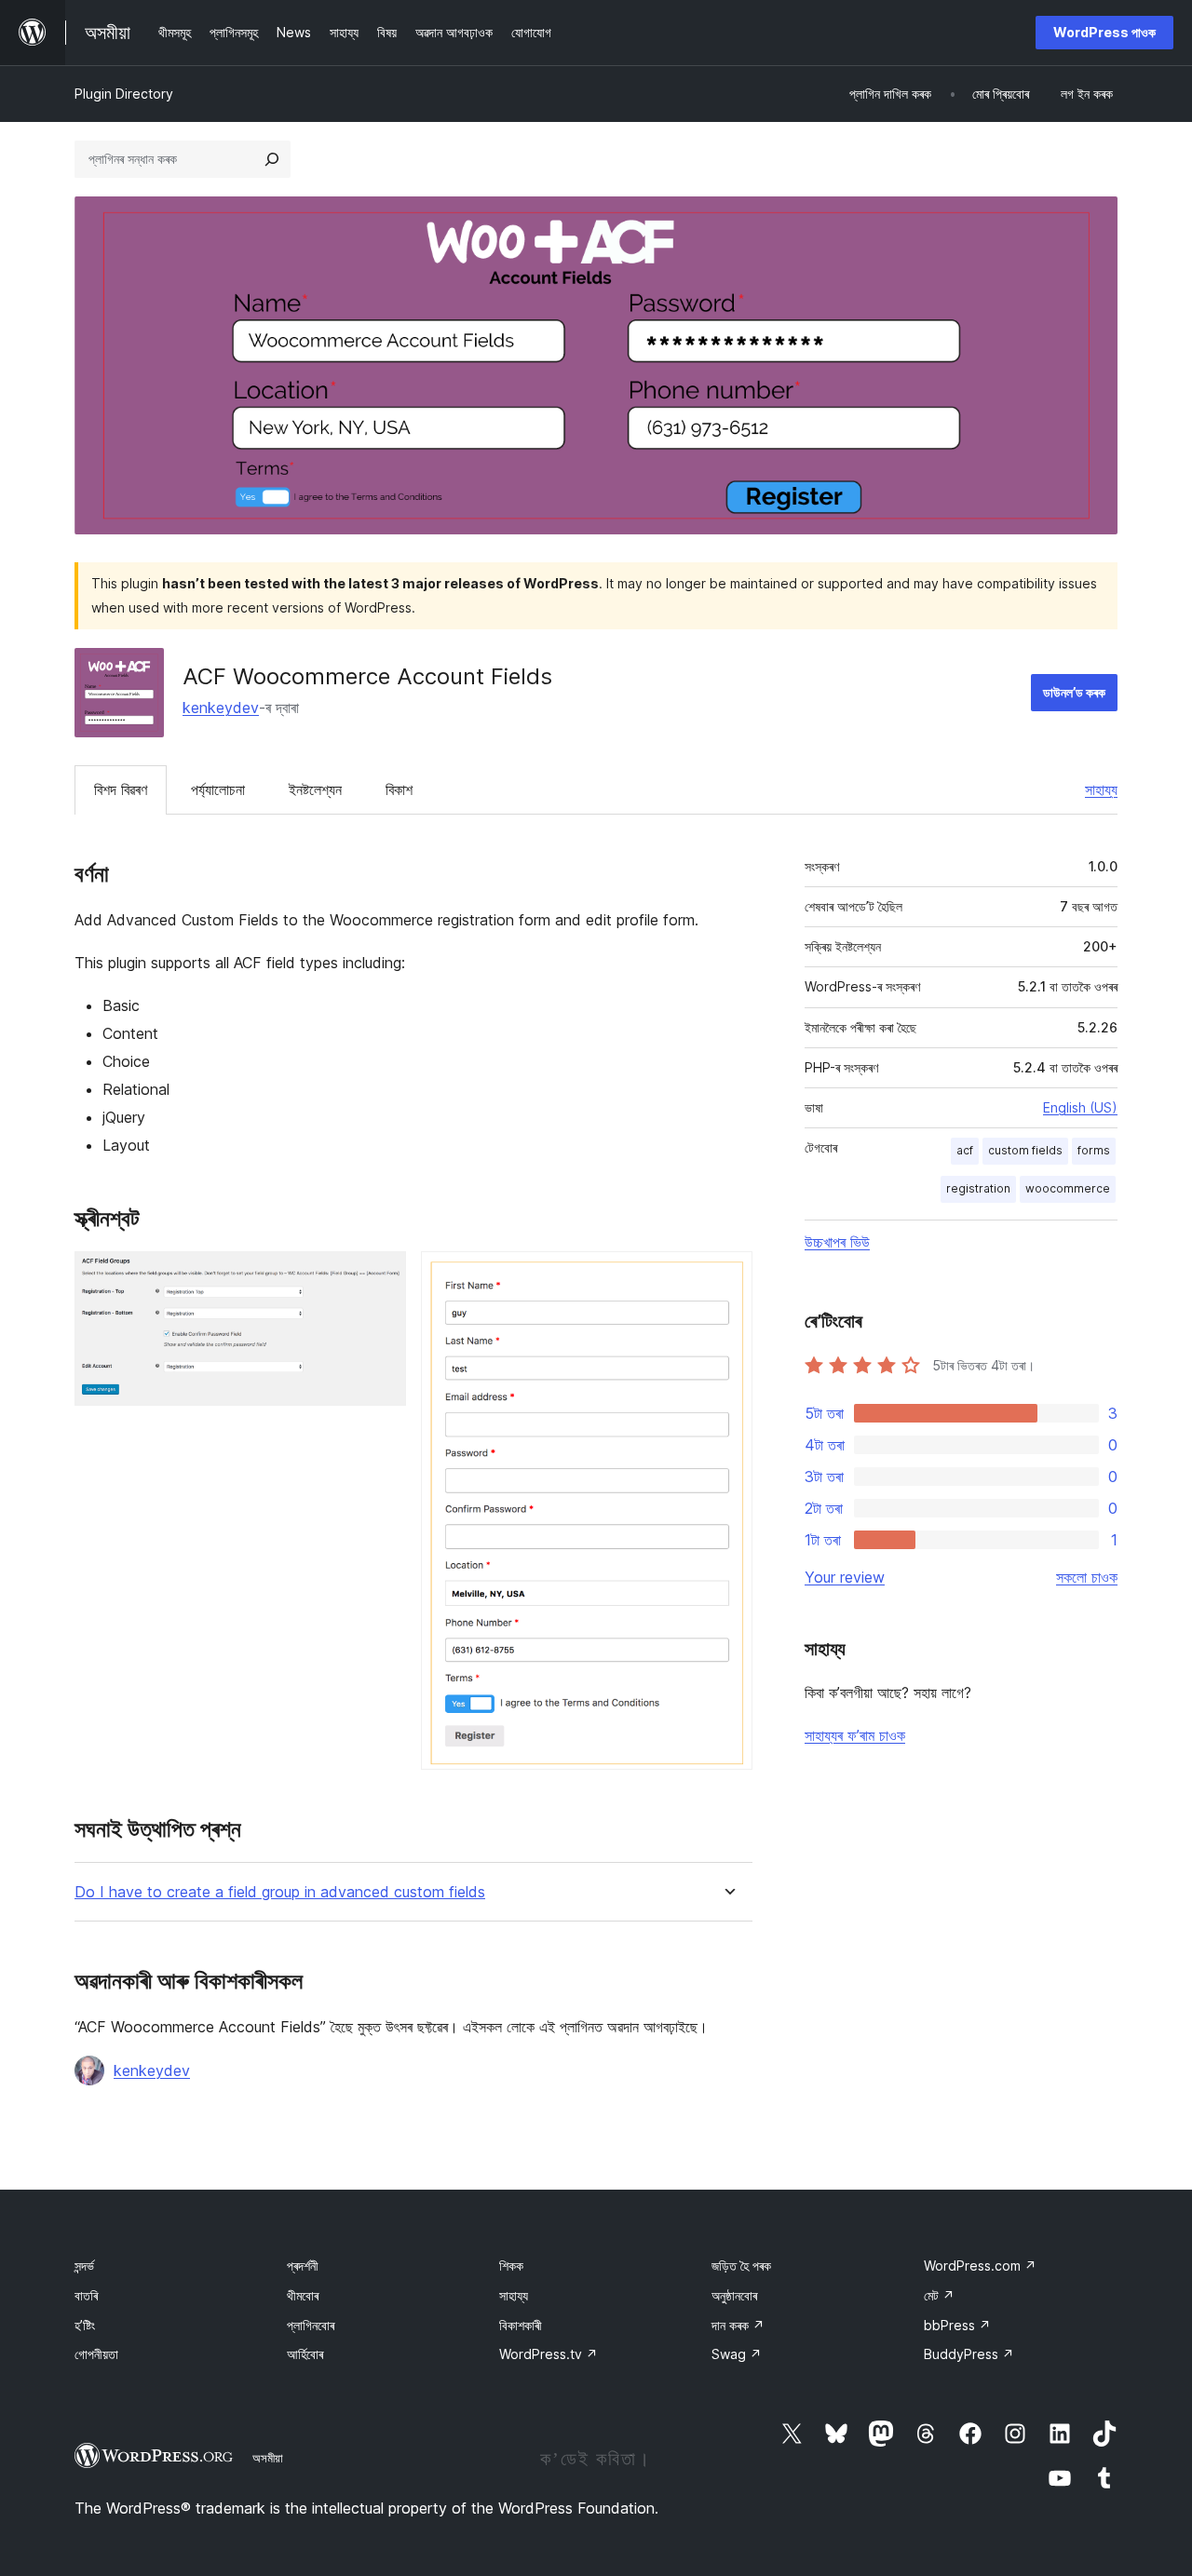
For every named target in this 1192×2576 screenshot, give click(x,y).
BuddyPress (969, 2354)
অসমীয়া (268, 2458)
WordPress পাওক (1104, 32)
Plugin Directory (124, 94)
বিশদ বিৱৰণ (121, 789)
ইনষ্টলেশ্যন (315, 789)
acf (965, 1150)
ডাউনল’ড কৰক (1074, 692)
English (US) (1080, 1107)
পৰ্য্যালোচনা (218, 789)
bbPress (957, 2325)
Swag (737, 2354)
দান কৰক (738, 2325)
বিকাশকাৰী (521, 2325)
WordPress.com (980, 2266)
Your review (845, 1577)
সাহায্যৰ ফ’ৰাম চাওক (855, 1735)
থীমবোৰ (303, 2295)
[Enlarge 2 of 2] (727, 1276)
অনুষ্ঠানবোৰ (734, 2295)
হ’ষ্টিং (85, 2325)
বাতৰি (86, 2295)
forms (1094, 1150)
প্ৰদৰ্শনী (303, 2266)
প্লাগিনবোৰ (311, 2325)
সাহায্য (1101, 789)
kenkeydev (221, 708)
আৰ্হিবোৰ (305, 2354)
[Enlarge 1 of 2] (381, 1276)
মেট (939, 2295)
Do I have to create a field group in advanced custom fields (280, 1892)
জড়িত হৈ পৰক (741, 2266)
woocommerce (1068, 1188)
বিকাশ (399, 789)
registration (978, 1188)
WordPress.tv (549, 2354)
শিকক (511, 2266)
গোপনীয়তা (96, 2354)
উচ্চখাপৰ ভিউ (837, 1242)
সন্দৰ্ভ (84, 2266)
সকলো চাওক (1087, 1577)
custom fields (1025, 1150)
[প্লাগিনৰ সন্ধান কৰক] (272, 159)
